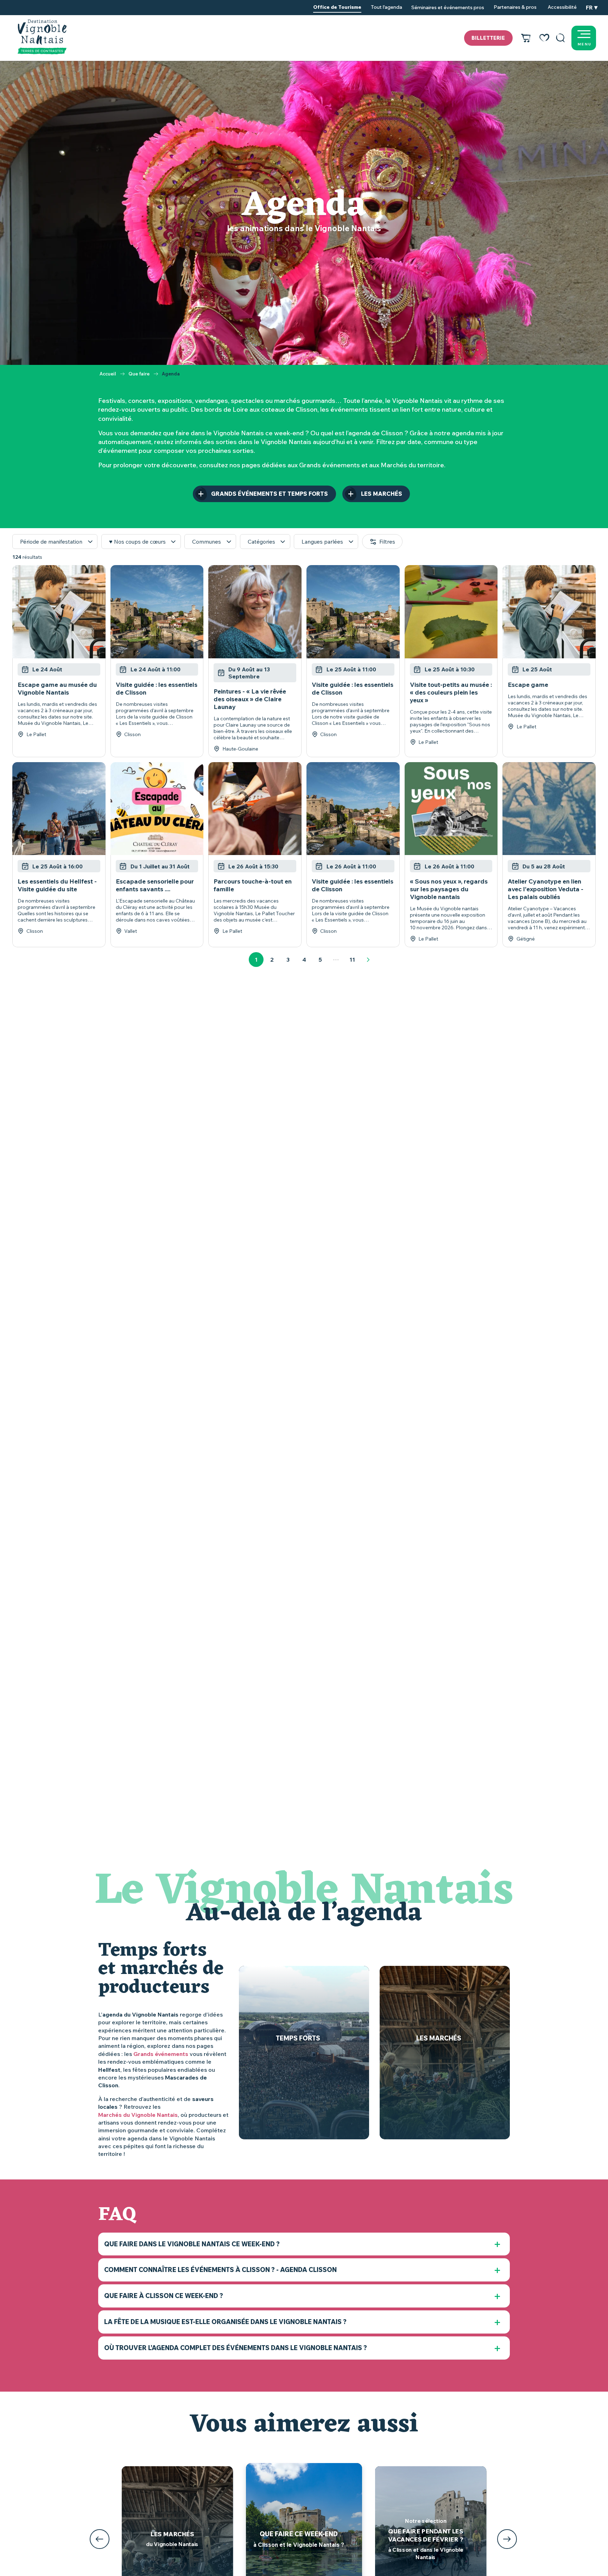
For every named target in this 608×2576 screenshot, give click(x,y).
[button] (560, 38)
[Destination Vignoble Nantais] (42, 37)
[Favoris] (544, 38)
